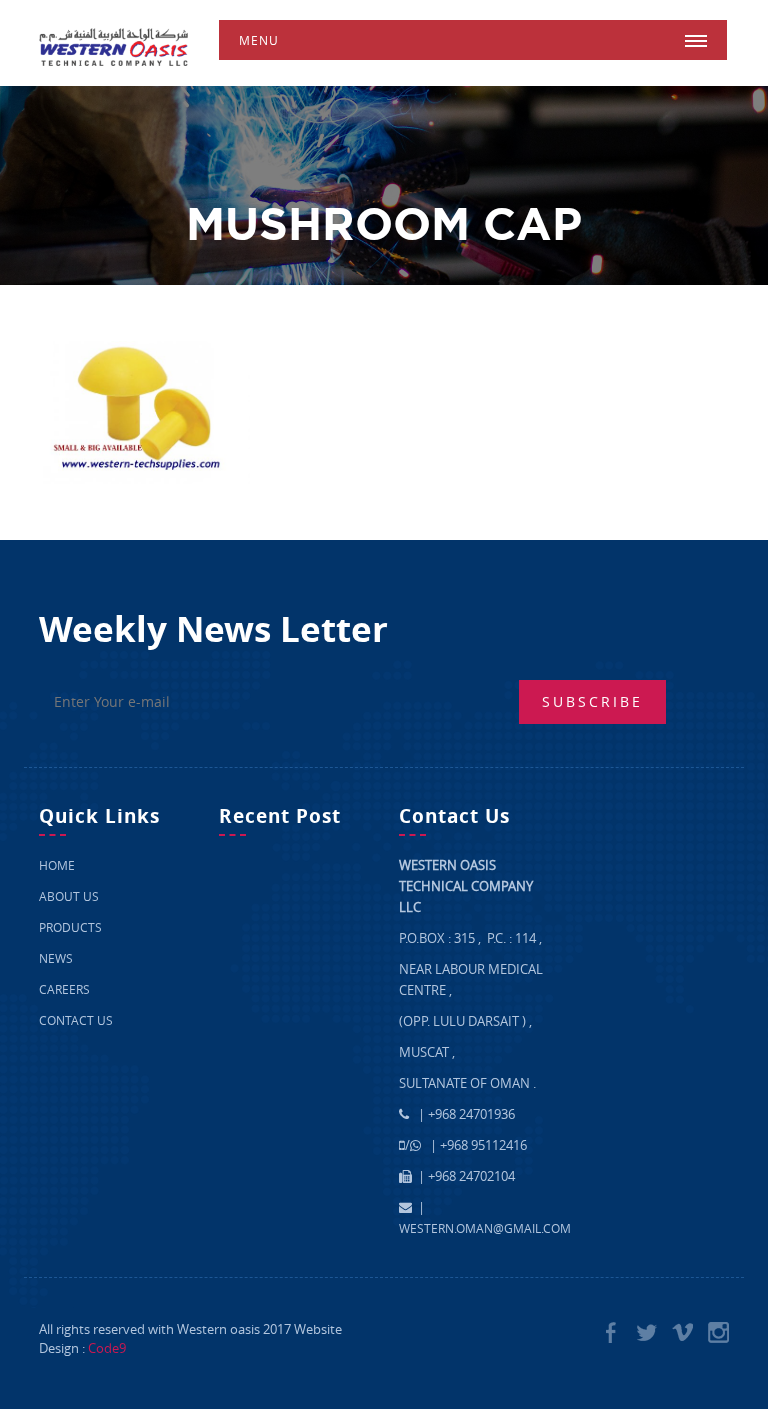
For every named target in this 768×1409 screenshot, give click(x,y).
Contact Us (76, 1020)
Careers (64, 989)
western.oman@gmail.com (485, 1228)
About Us (69, 896)
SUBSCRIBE (592, 701)
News (56, 958)
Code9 (107, 1348)
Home (57, 865)
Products (70, 927)
